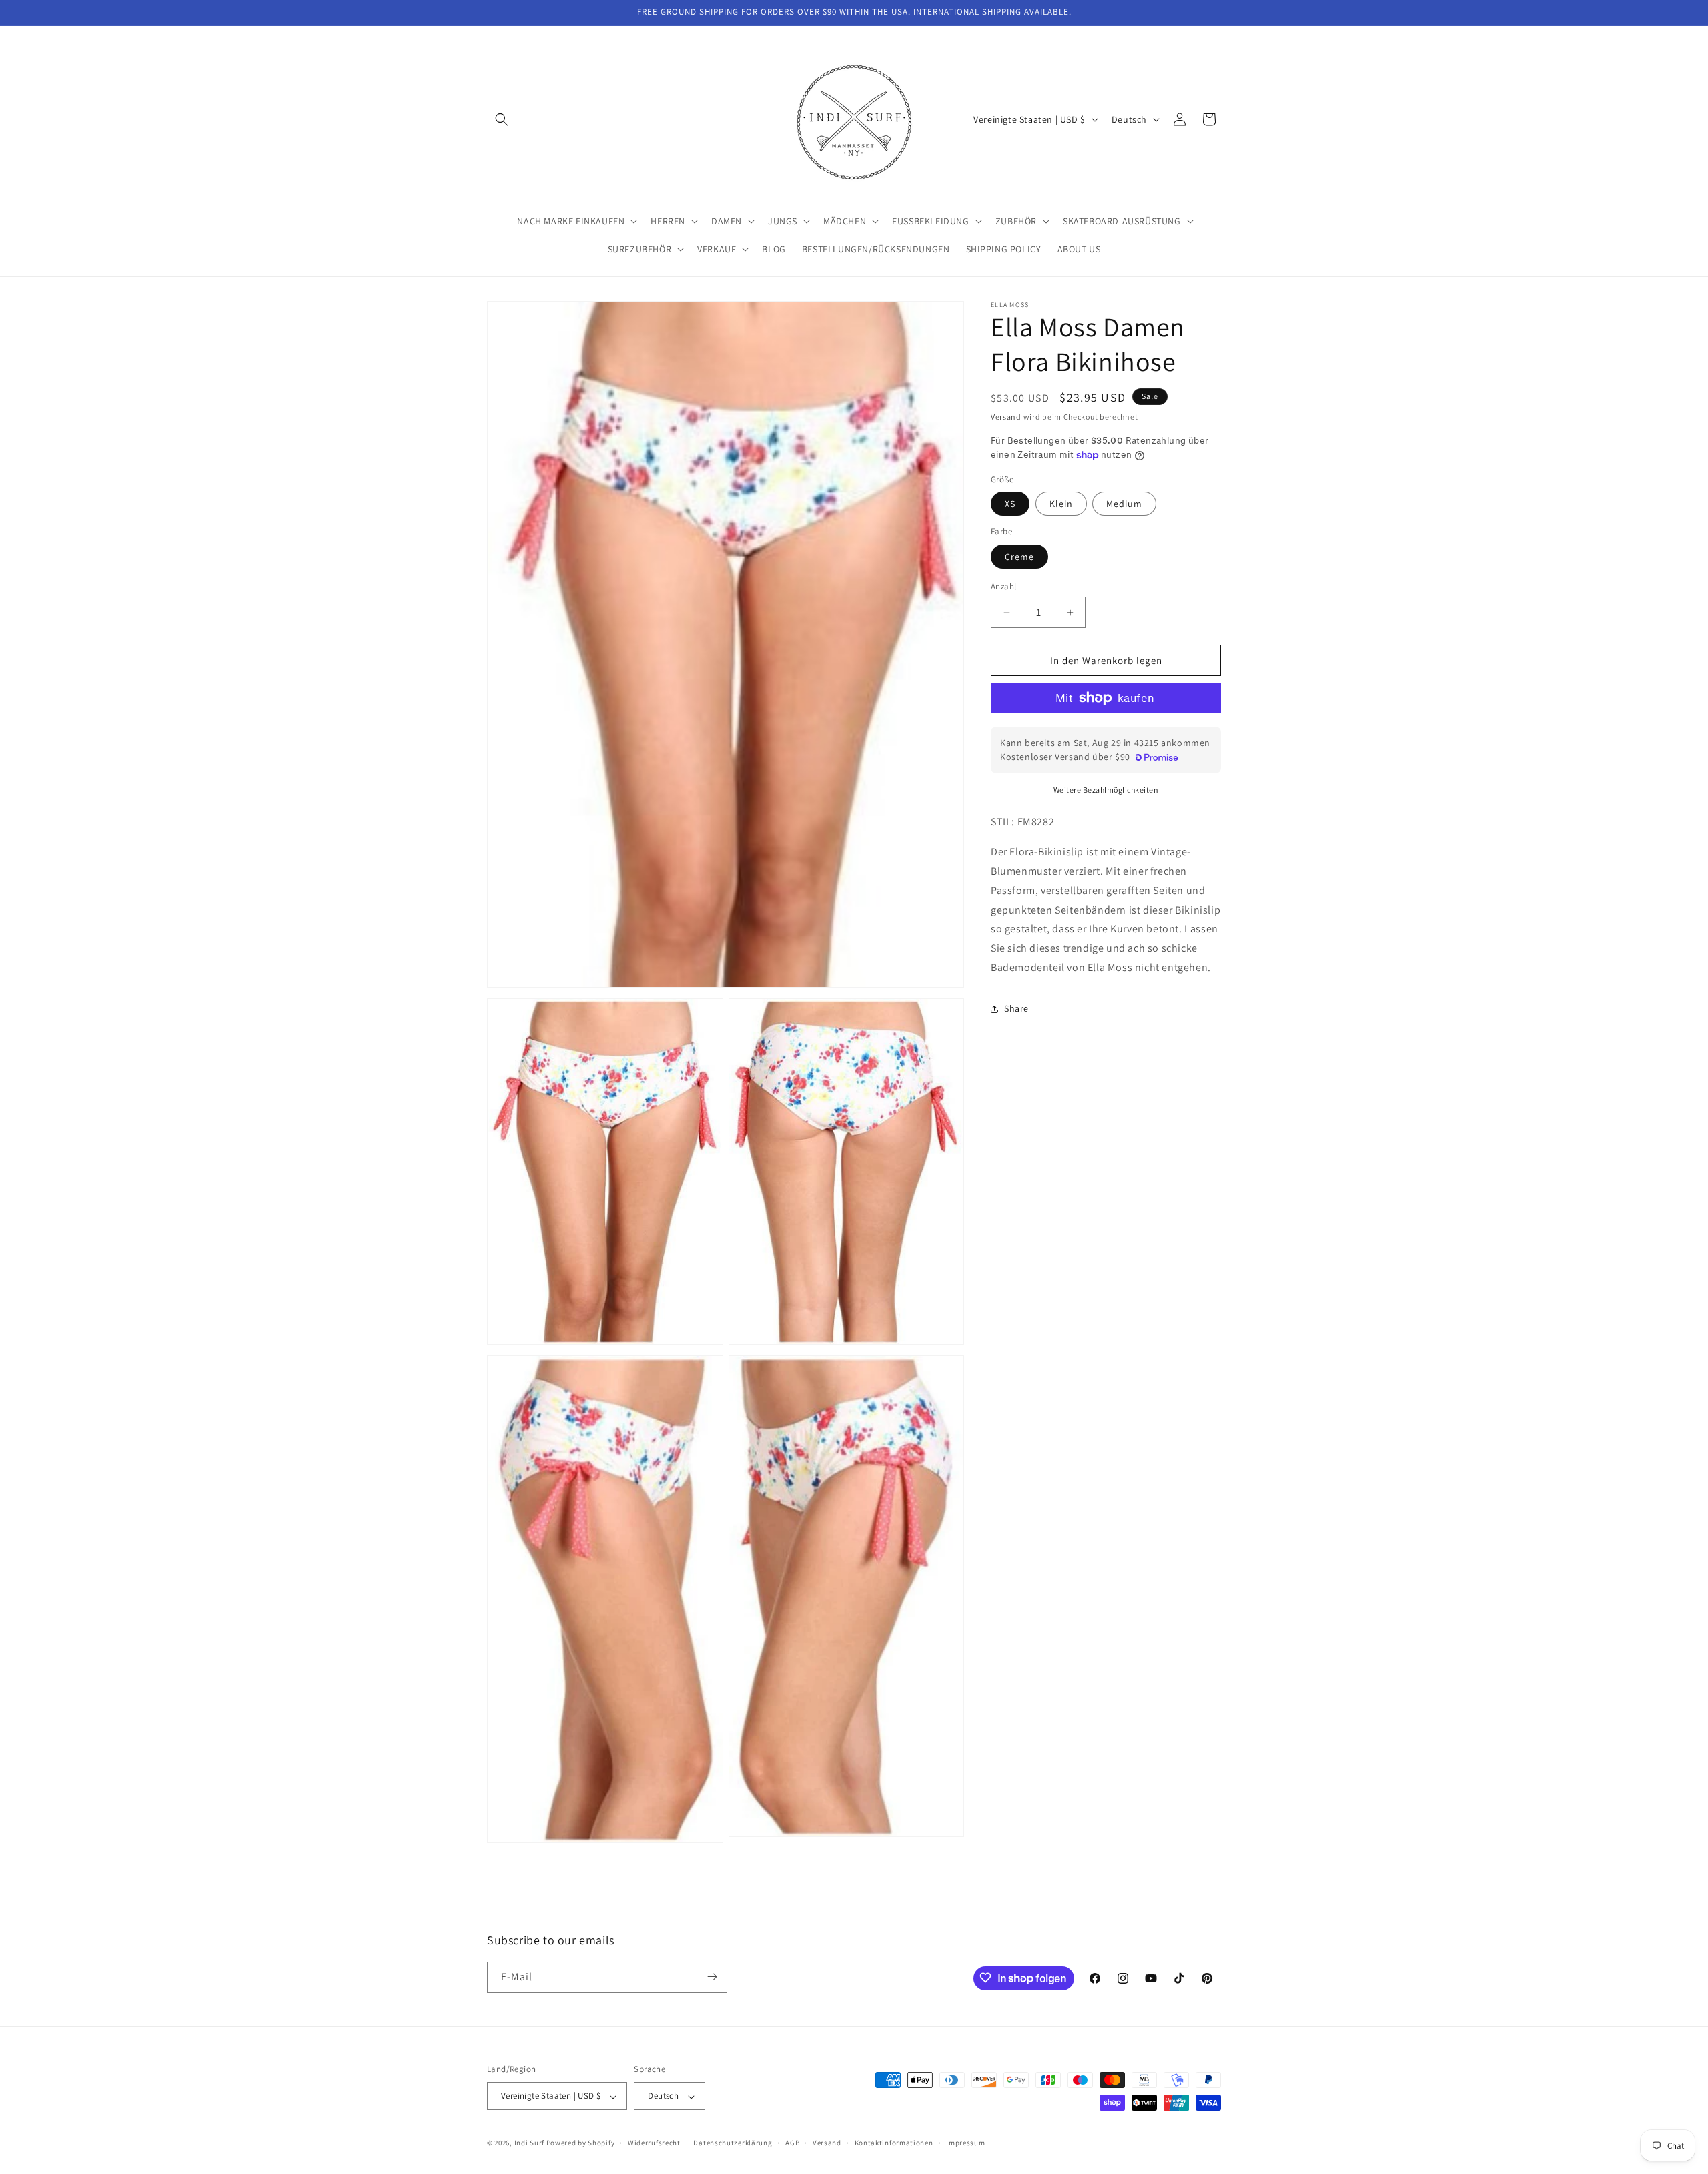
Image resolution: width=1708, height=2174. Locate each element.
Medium (1124, 504)
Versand (1006, 417)
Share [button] (1016, 1008)
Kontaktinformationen (894, 2143)
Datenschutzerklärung (733, 2143)
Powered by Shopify (581, 2143)
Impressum (965, 2143)
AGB (792, 2143)
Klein (1061, 504)
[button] (502, 119)
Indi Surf (529, 2143)
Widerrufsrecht (654, 2143)
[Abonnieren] (712, 1977)
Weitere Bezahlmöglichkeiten (1106, 790)
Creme (1019, 557)
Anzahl (1003, 586)
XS (1010, 504)
